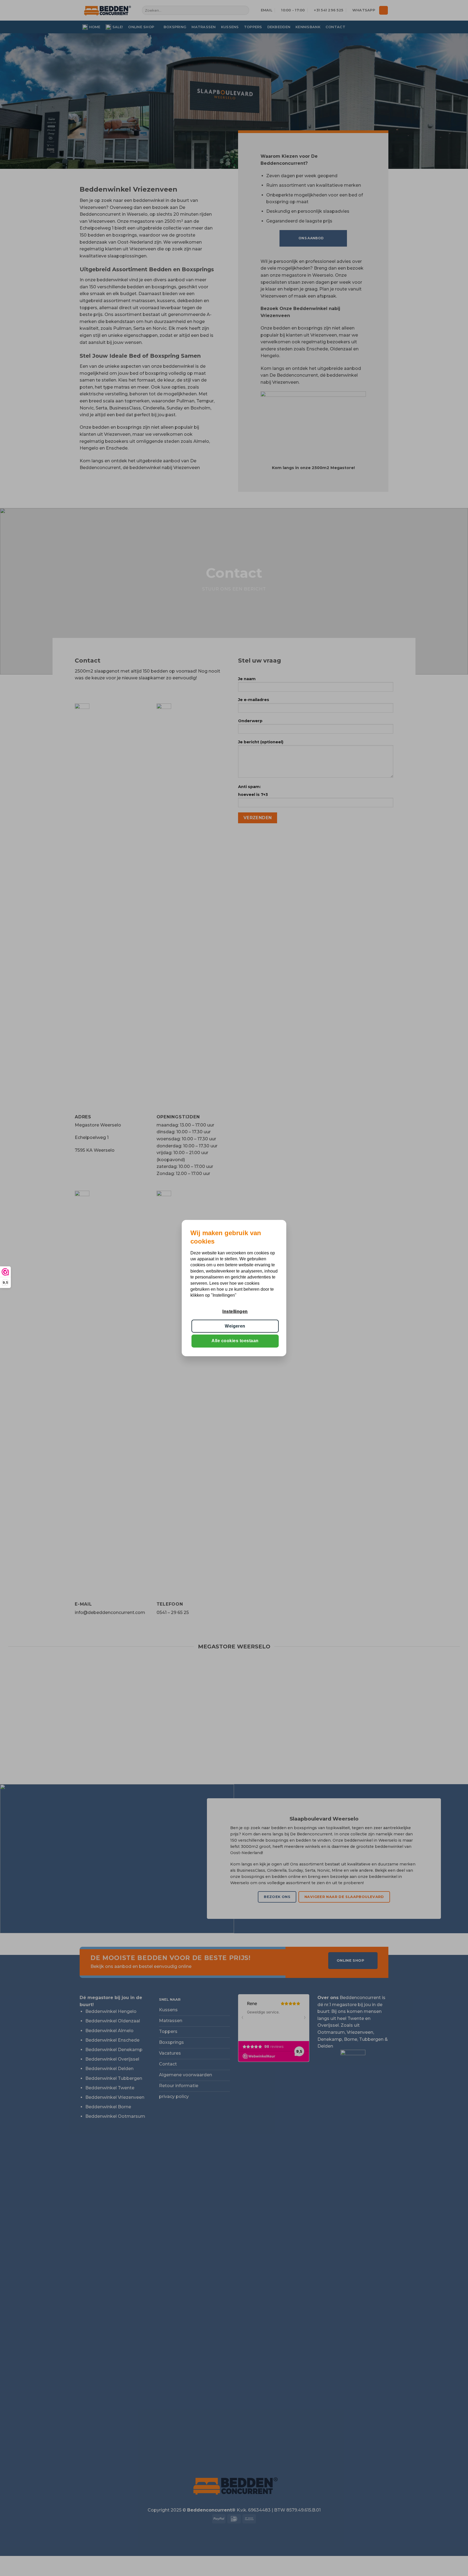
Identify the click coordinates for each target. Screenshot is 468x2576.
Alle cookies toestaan (235, 1341)
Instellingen (235, 1311)
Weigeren (235, 1326)
